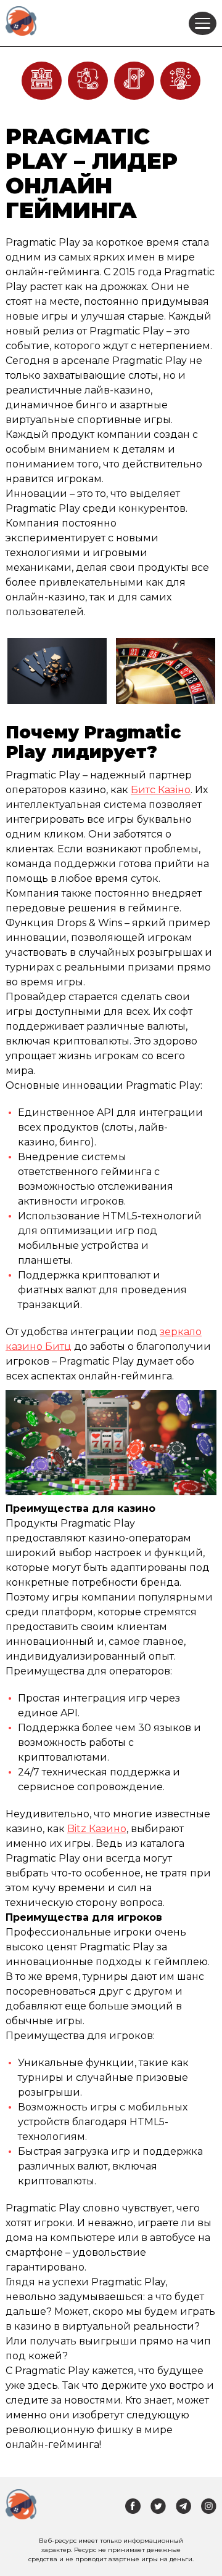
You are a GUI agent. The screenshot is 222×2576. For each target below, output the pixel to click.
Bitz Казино (97, 1829)
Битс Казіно (161, 790)
